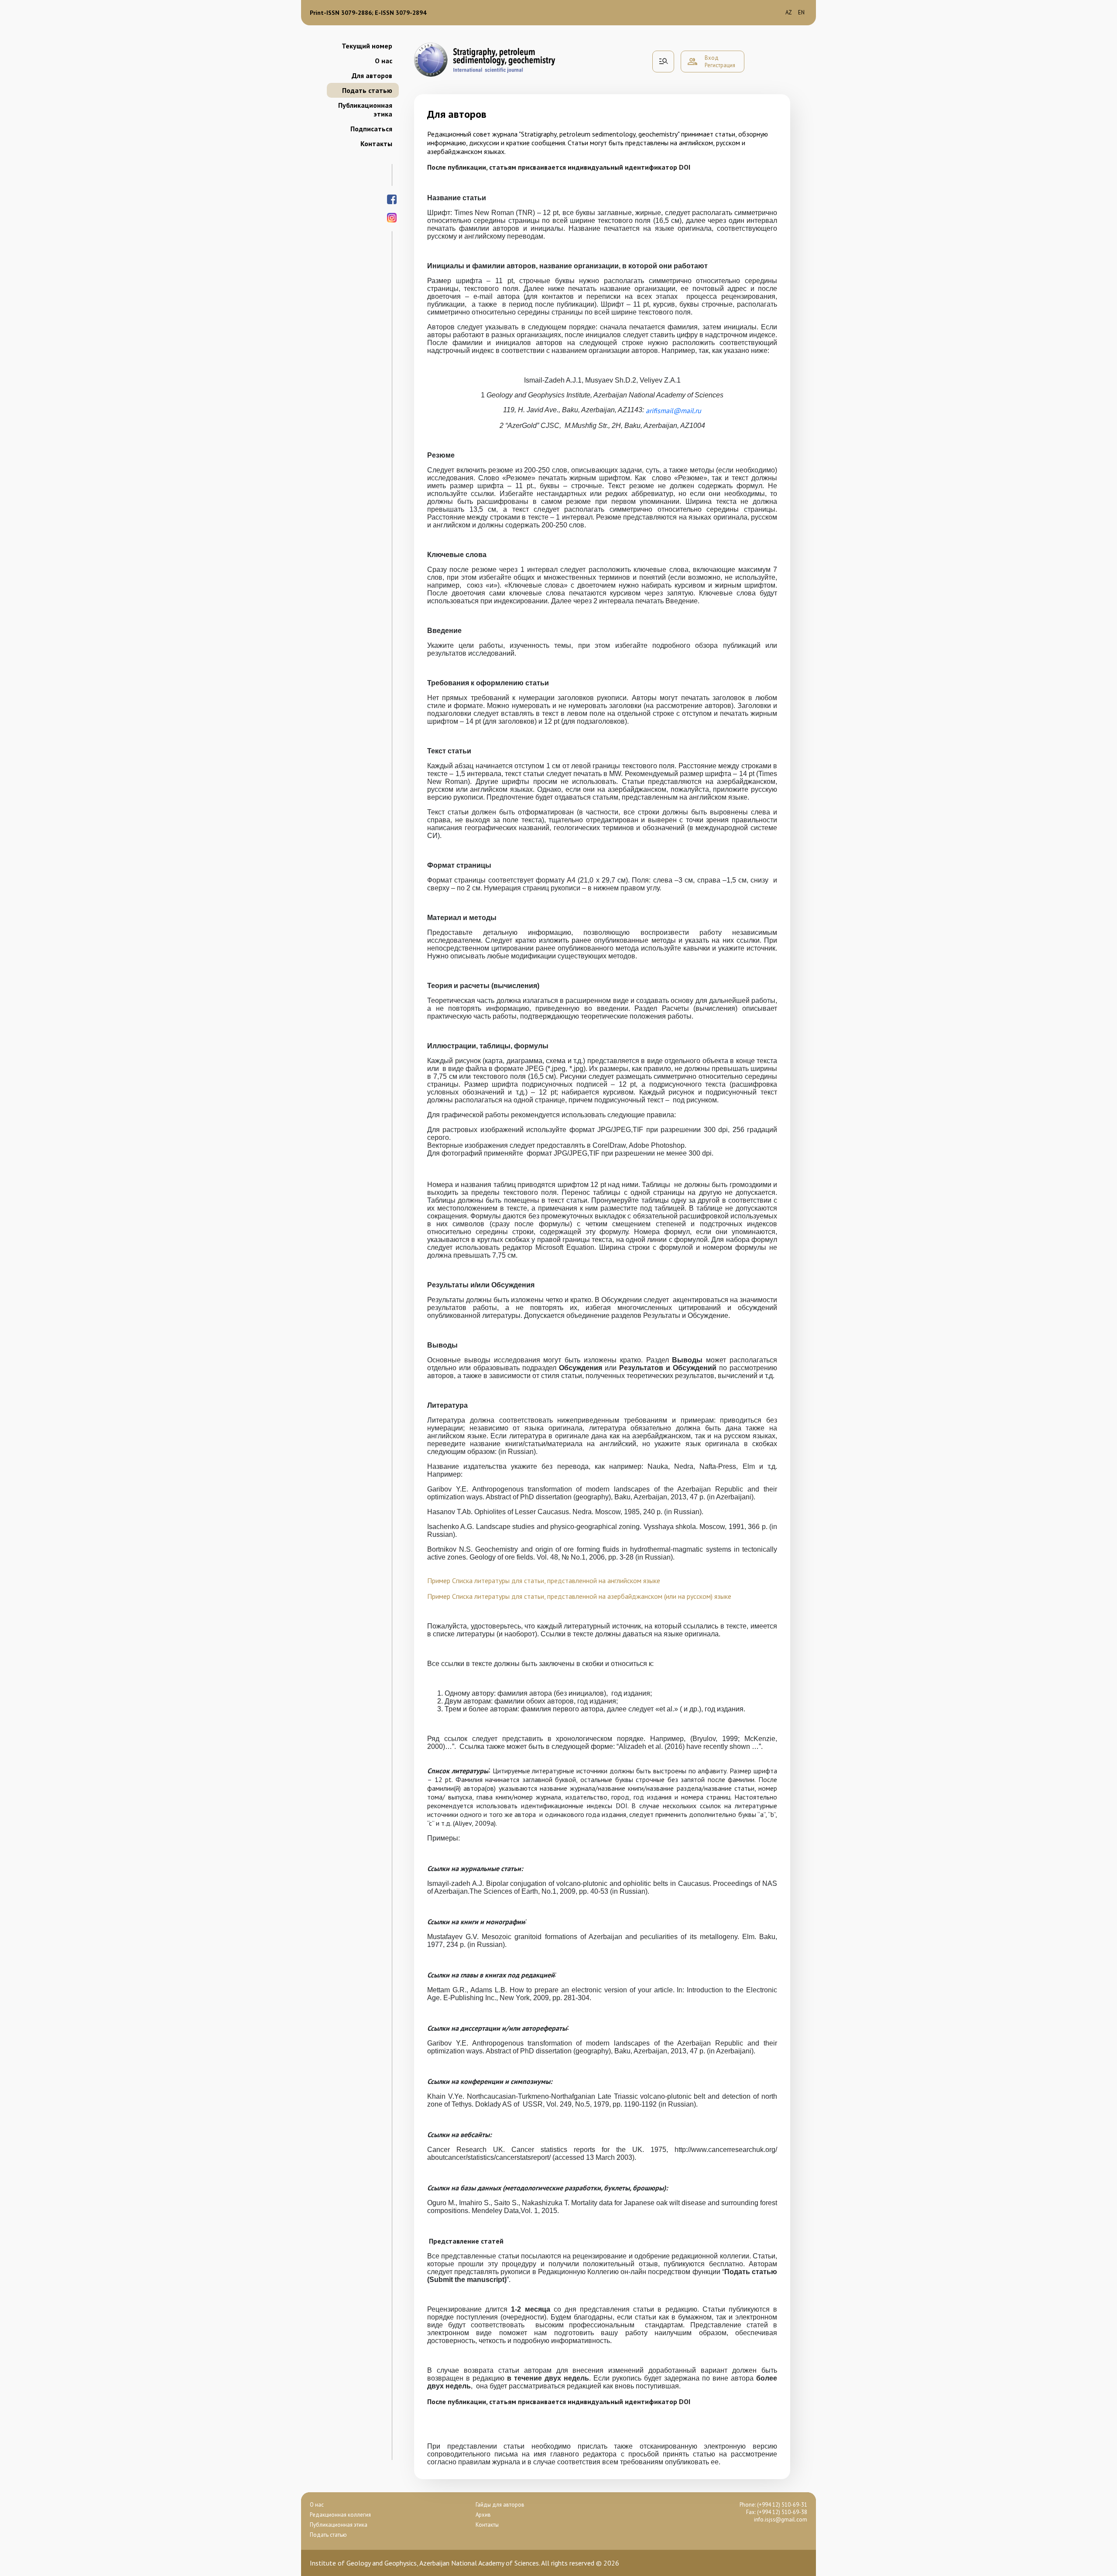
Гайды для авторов (500, 2505)
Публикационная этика (365, 109)
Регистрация (720, 65)
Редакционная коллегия (340, 2515)
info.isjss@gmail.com (781, 2520)
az (789, 12)
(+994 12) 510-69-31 (782, 2505)
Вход (712, 58)
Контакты (376, 144)
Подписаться (371, 129)
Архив (483, 2515)
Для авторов (372, 75)
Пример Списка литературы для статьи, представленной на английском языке (544, 1580)
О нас (384, 61)
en (801, 12)
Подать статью (367, 90)
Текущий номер (367, 46)
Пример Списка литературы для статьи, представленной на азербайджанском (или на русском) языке (579, 1596)
